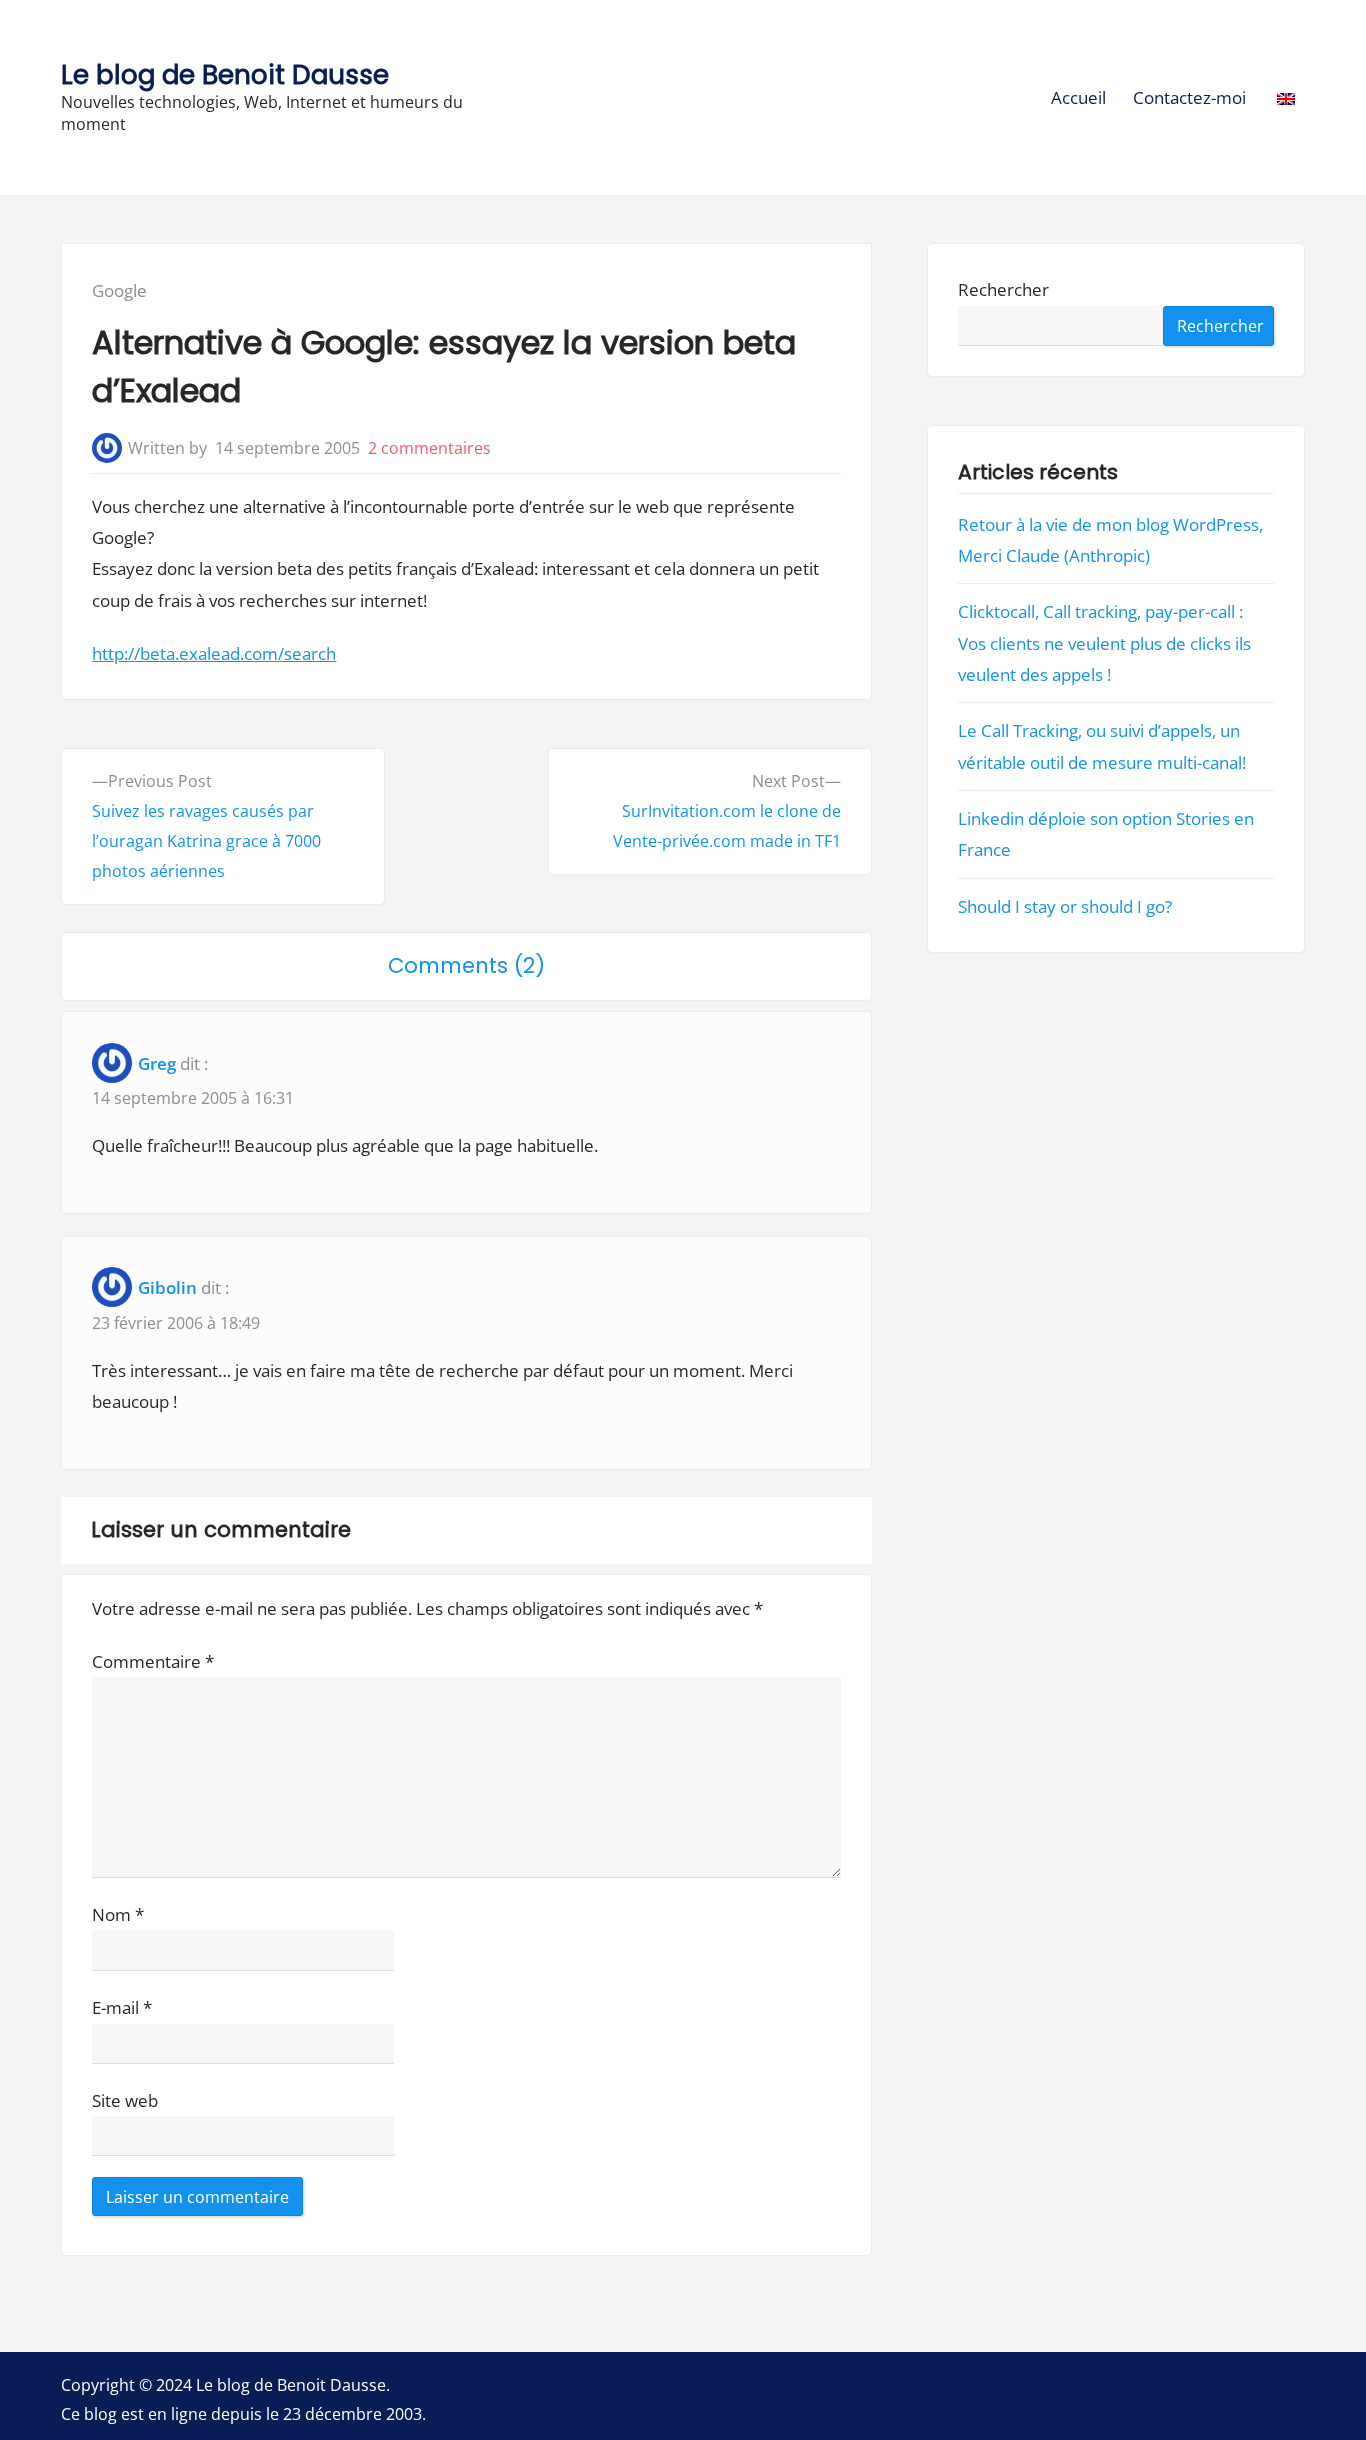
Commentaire (153, 1661)
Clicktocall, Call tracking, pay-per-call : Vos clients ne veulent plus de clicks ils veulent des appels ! (1104, 643)
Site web (125, 2100)
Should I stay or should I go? (1065, 906)
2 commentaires (429, 448)
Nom (118, 1914)
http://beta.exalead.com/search (214, 653)
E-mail (122, 2007)
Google (119, 290)
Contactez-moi (1189, 97)
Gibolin (167, 1287)
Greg (157, 1063)
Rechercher (1003, 290)
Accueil (1078, 97)
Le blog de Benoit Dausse (225, 74)
